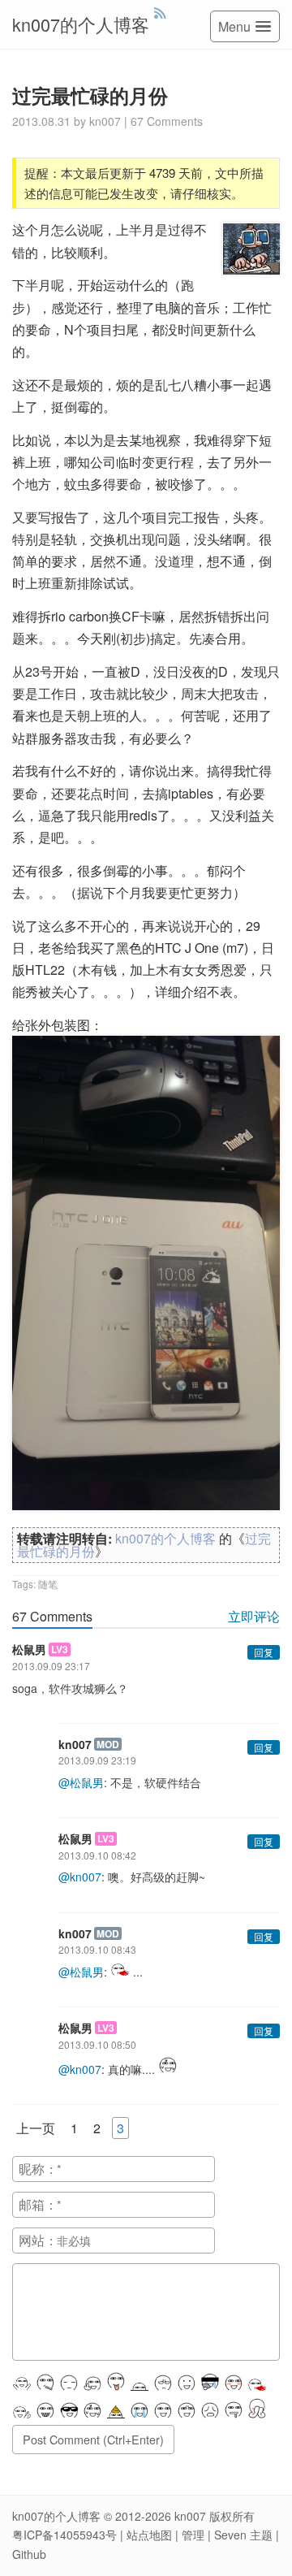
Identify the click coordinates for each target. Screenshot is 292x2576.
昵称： (38, 2169)
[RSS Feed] (160, 13)
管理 (193, 2535)
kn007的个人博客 (81, 24)
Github (29, 2554)
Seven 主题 (243, 2535)
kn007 (190, 2516)
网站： (38, 2240)
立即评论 (254, 1616)
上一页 (36, 2128)
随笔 (48, 1584)
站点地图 (149, 2535)
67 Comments (167, 121)
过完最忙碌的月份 (90, 95)
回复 (264, 1652)
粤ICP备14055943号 (64, 2535)
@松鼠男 (81, 1782)
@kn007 (80, 1877)
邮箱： (38, 2204)
